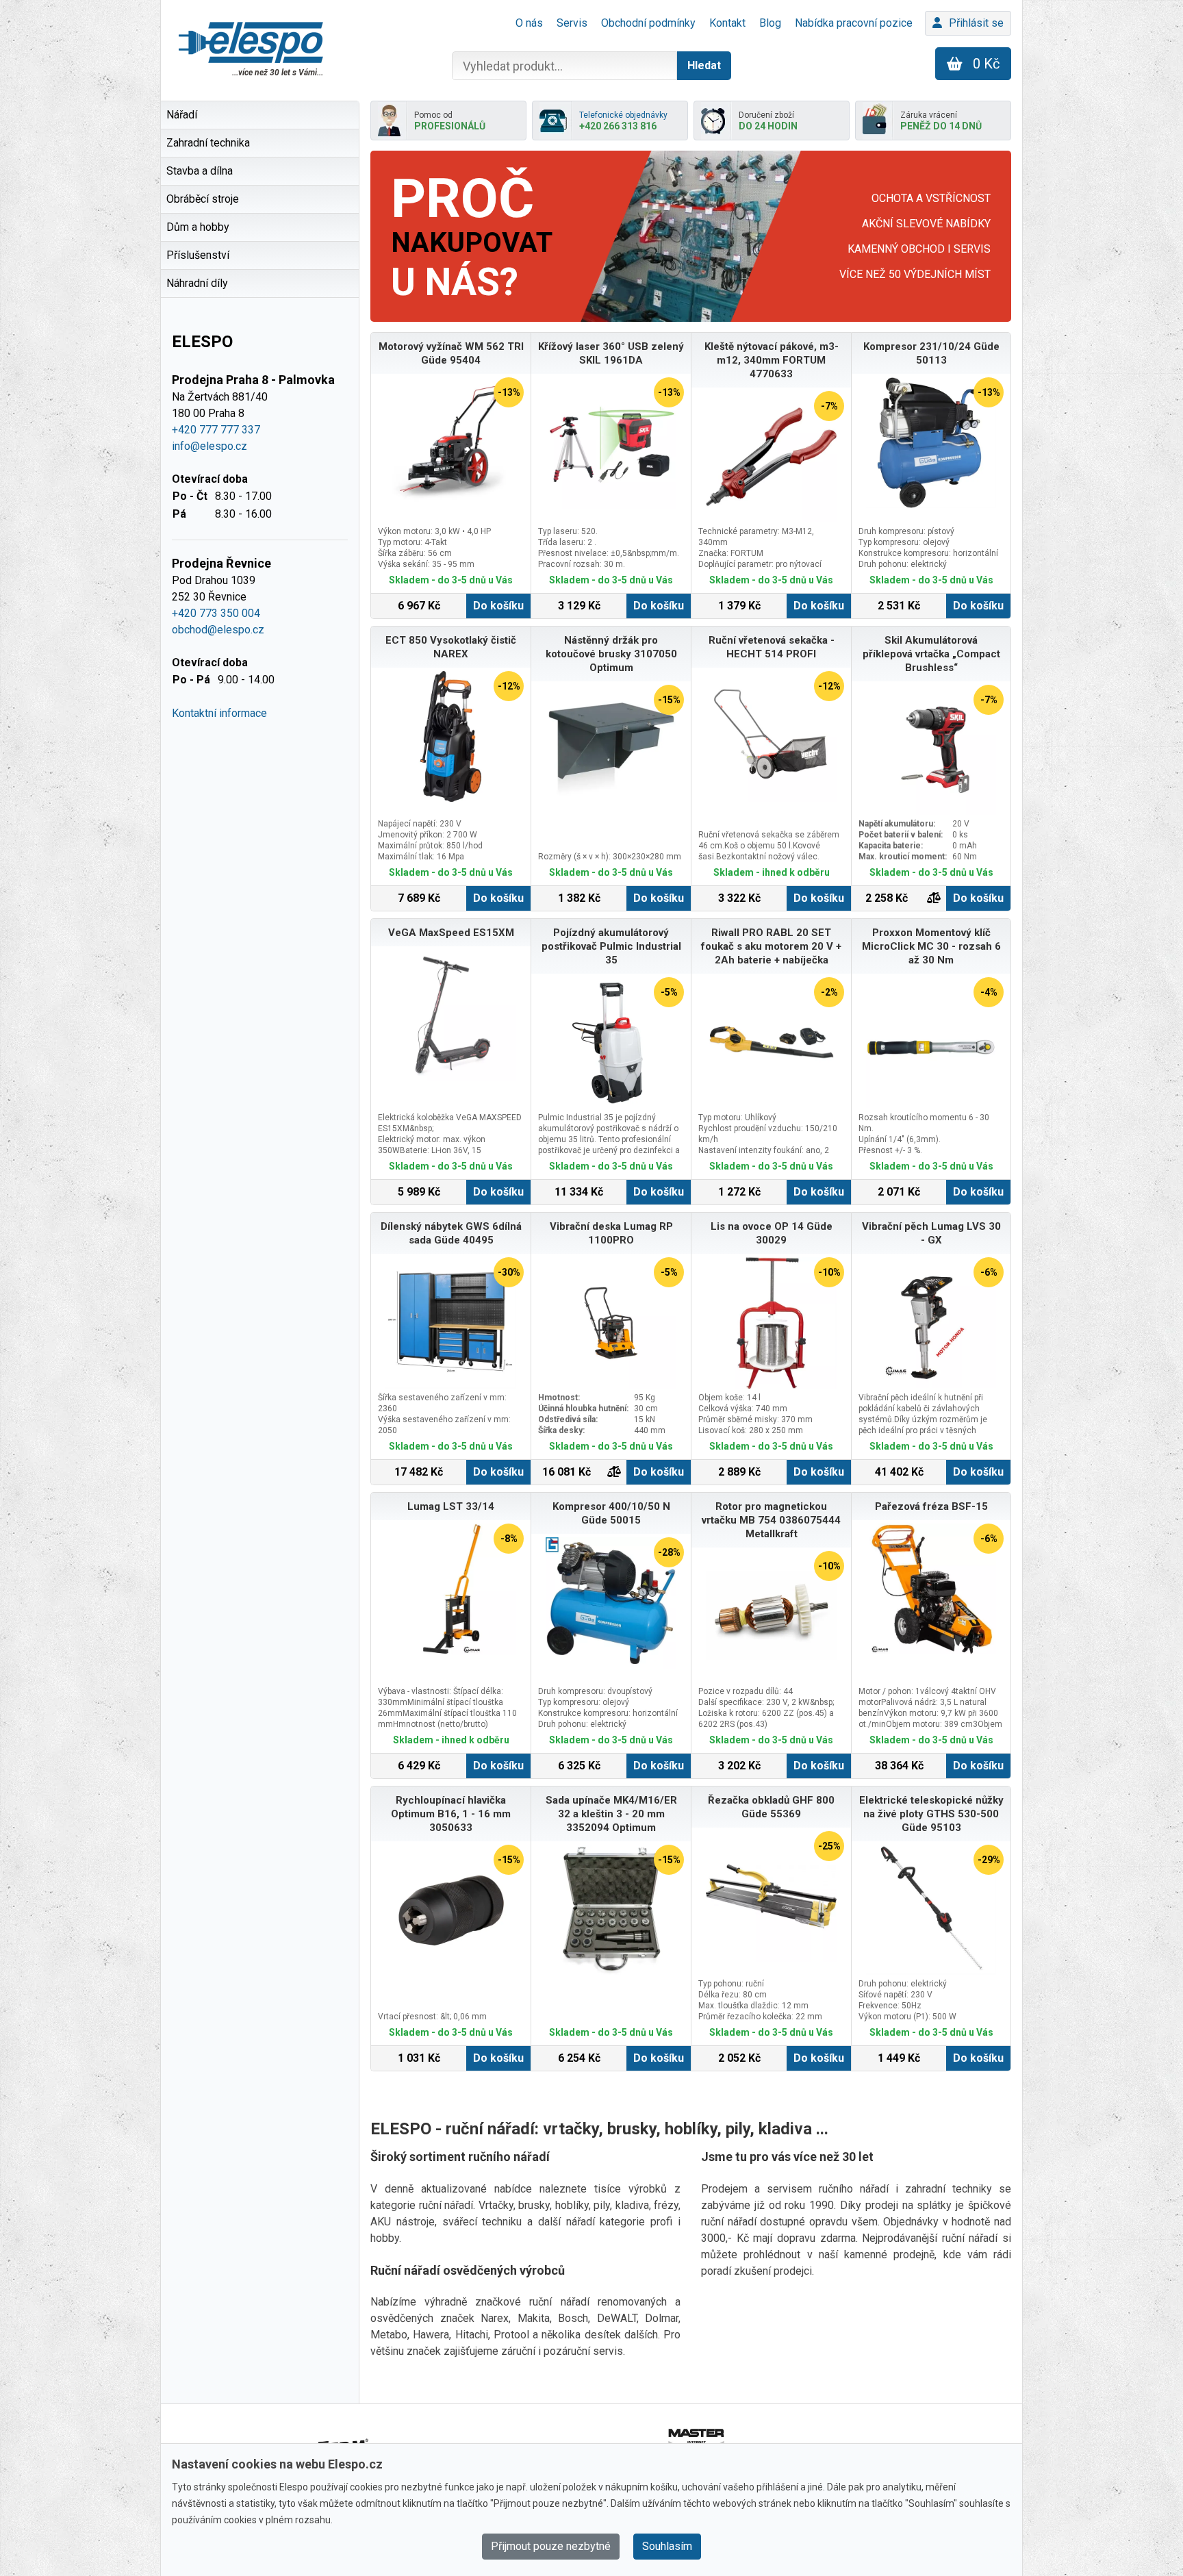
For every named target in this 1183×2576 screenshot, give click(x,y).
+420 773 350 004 (216, 613)
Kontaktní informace (219, 713)
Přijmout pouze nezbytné (551, 2546)
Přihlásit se (976, 23)
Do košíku (498, 606)
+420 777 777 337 (216, 430)
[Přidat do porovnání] (934, 898)
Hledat (704, 65)
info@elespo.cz (209, 446)
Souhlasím (667, 2546)
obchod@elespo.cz (218, 630)
